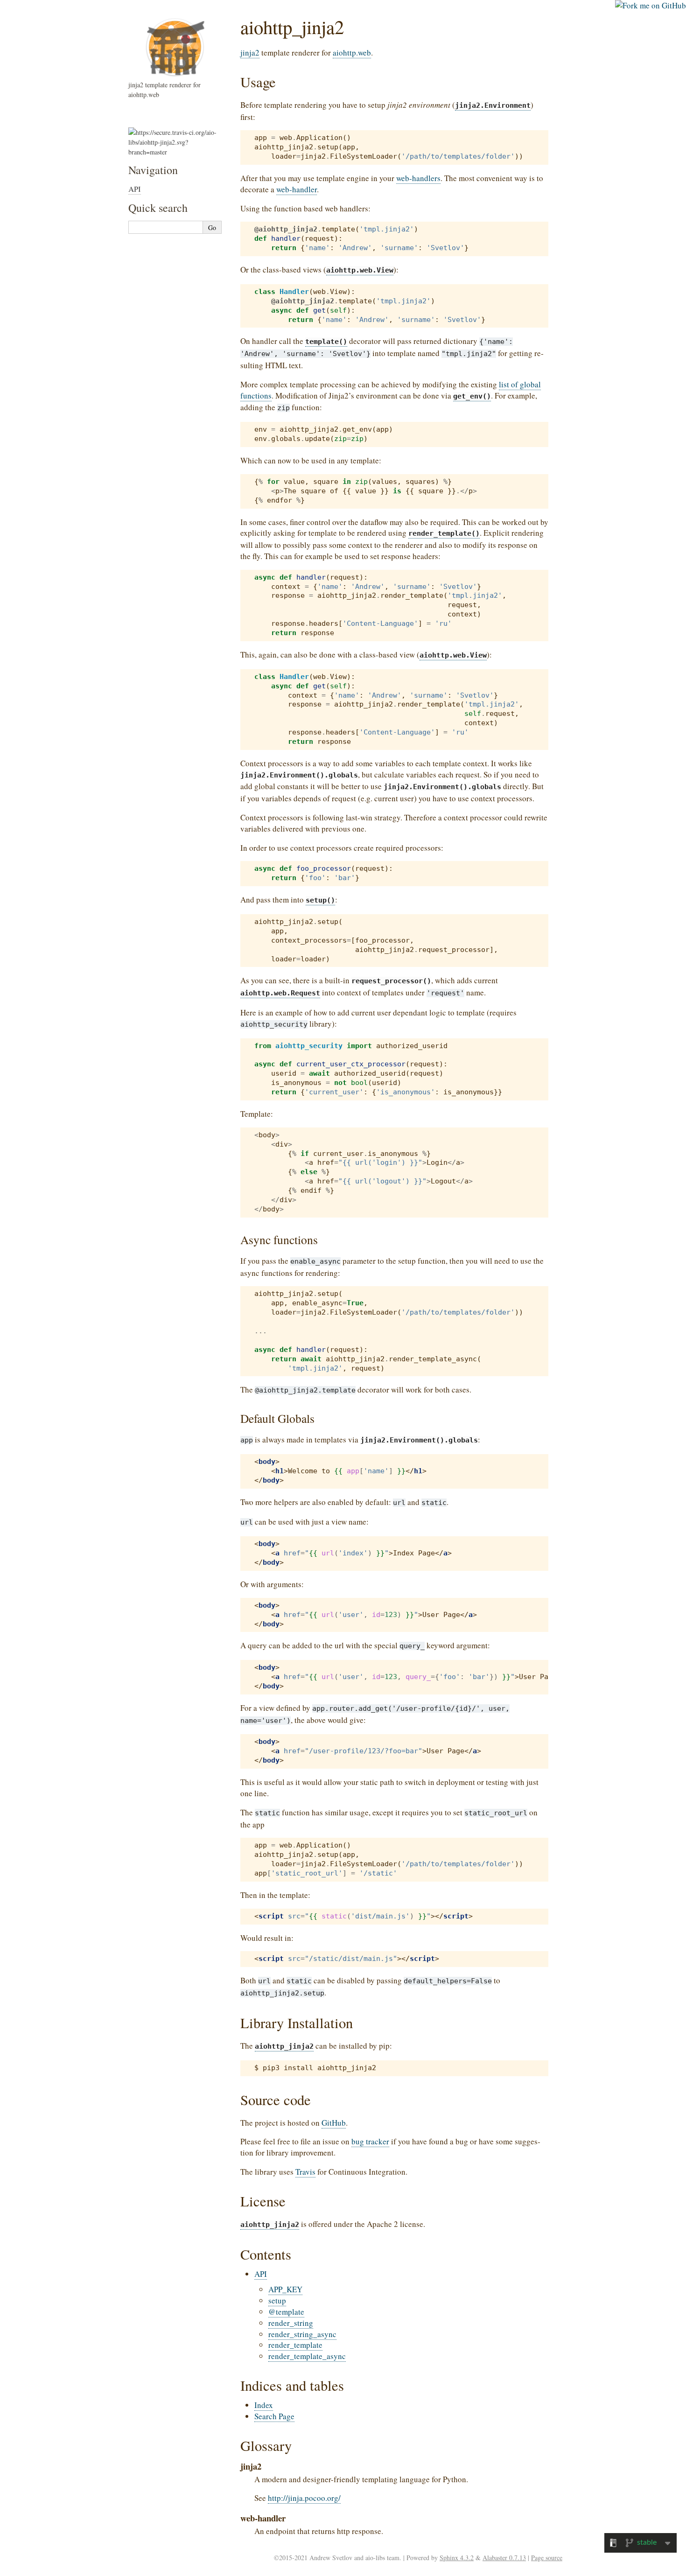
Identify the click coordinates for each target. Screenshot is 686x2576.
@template (286, 2312)
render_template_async (307, 2356)
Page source (547, 2558)
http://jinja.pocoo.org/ (304, 2498)
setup (277, 2300)
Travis (305, 2172)
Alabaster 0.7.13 (504, 2558)
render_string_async (302, 2334)
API (261, 2274)
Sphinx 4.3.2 (457, 2558)
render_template (295, 2345)
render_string (291, 2323)
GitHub (334, 2123)
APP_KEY (285, 2289)
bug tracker (370, 2141)
